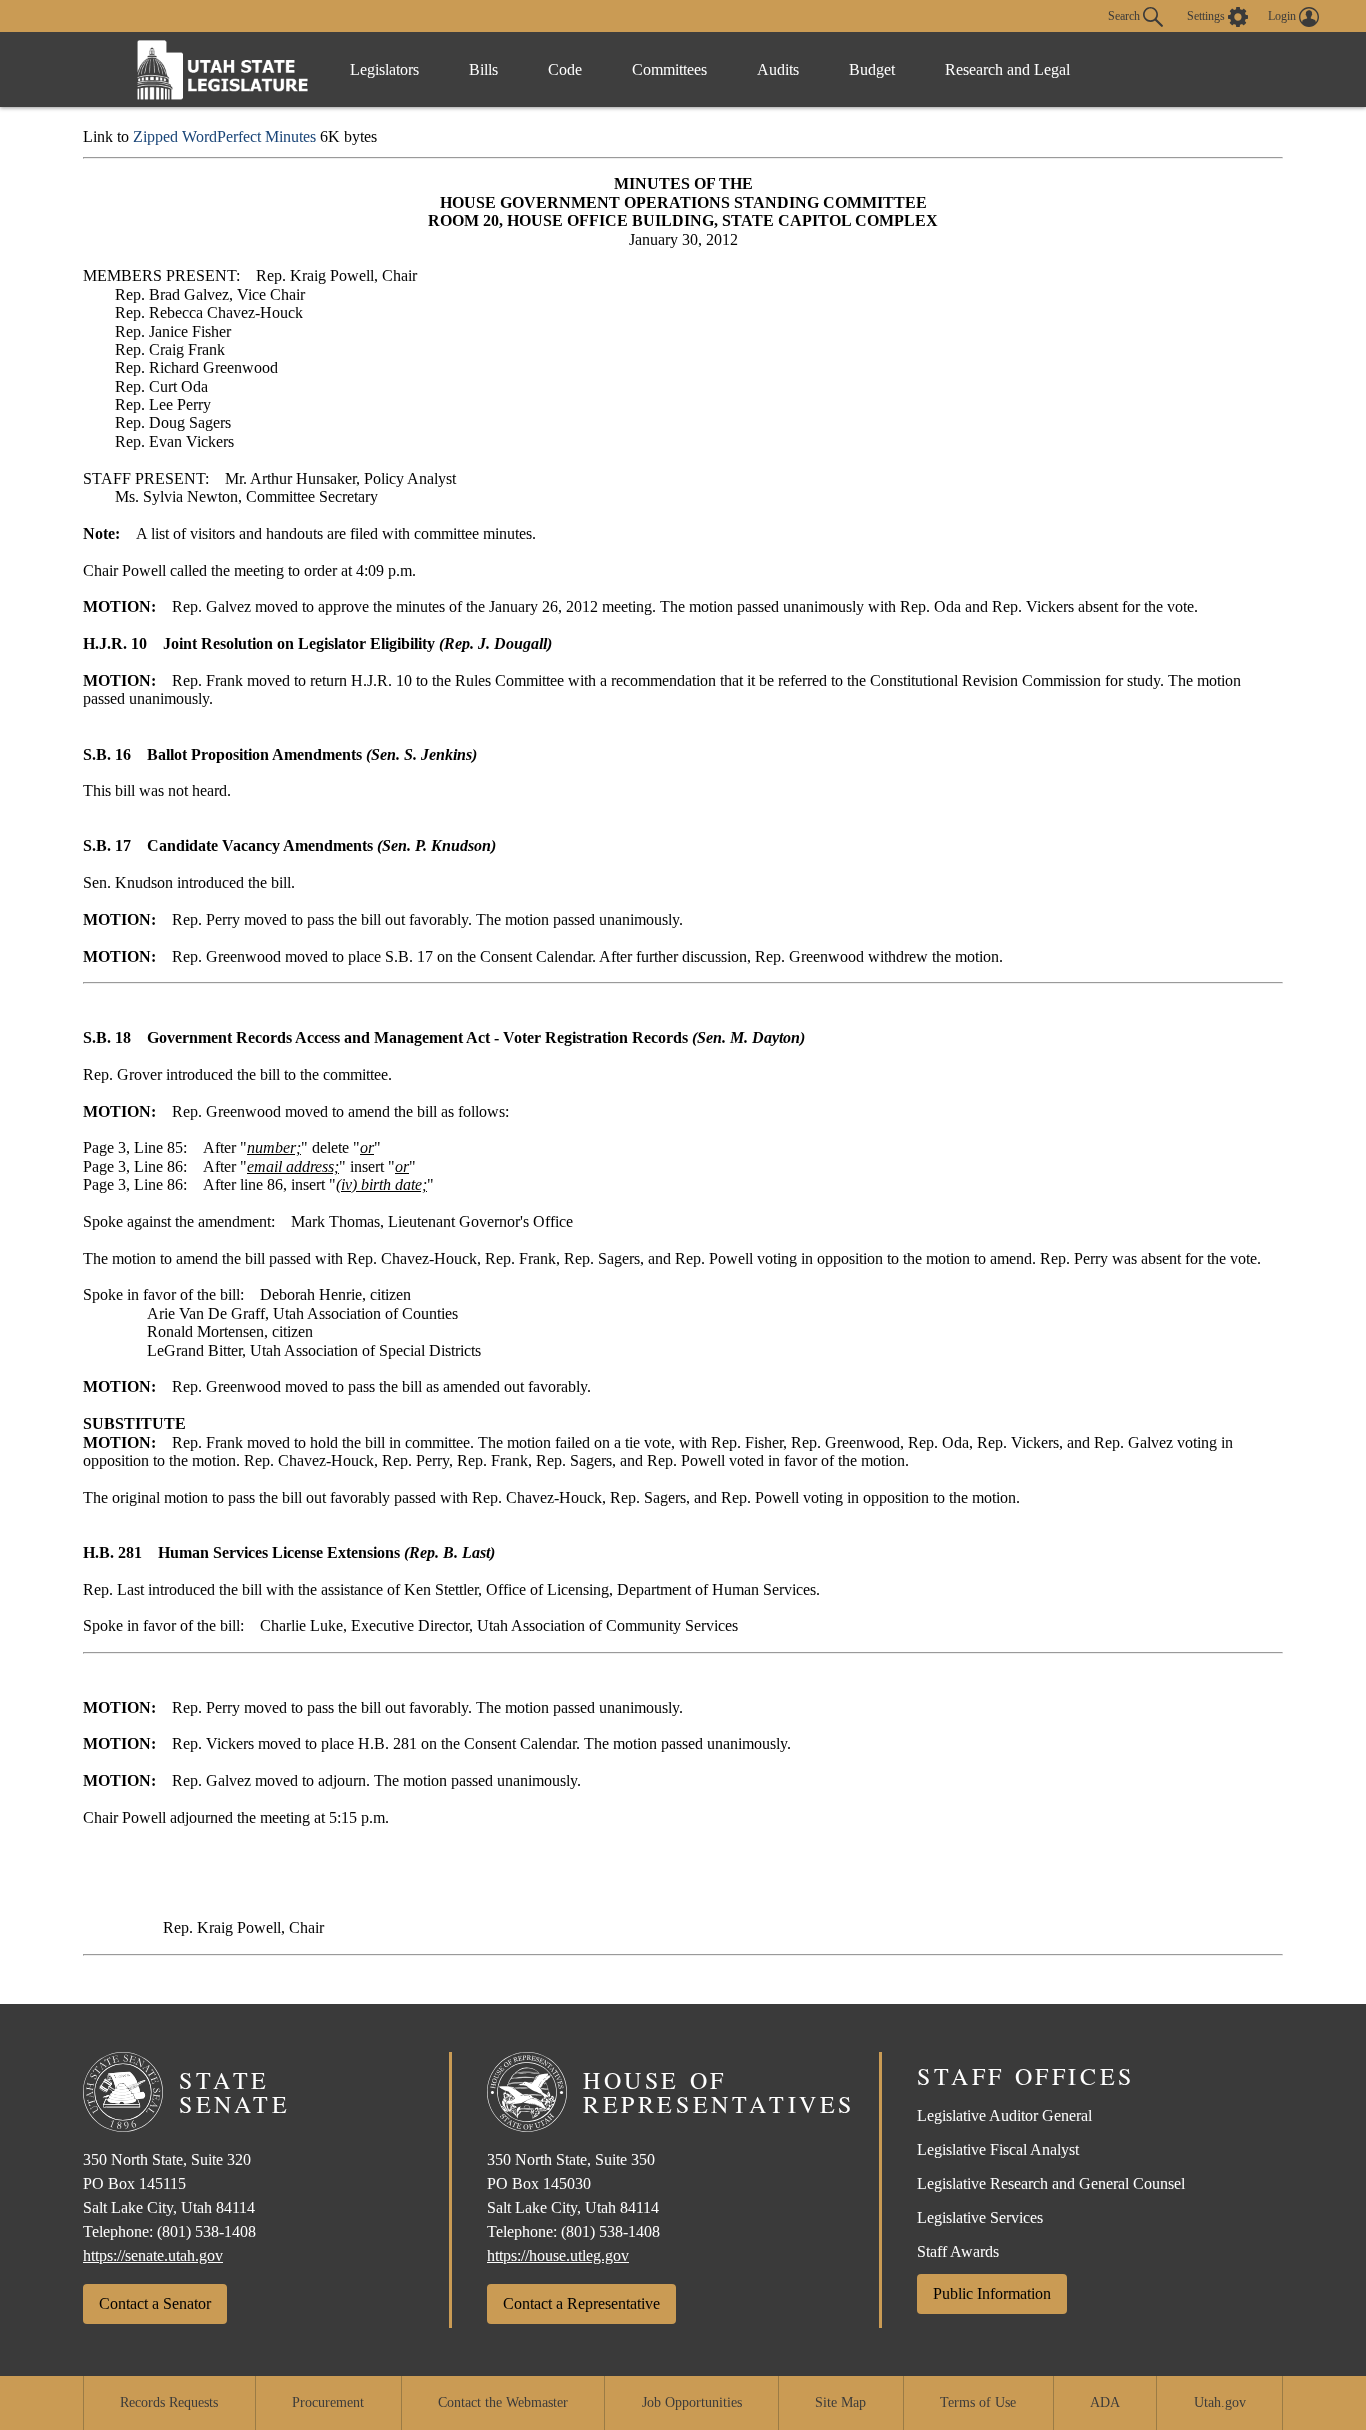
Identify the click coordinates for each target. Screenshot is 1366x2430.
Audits (778, 69)
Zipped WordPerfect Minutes (224, 136)
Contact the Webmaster (503, 2402)
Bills (483, 69)
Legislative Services (980, 2217)
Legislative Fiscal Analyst (998, 2149)
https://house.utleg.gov (558, 2255)
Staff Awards (958, 2251)
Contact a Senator (155, 2303)
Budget (872, 69)
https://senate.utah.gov (153, 2255)
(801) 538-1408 (206, 2231)
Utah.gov (1220, 2402)
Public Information (992, 2293)
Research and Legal (1007, 69)
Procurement (328, 2402)
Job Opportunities (692, 2402)
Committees (669, 69)
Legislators (384, 69)
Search (1125, 15)
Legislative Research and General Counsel (1051, 2183)
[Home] (223, 69)
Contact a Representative (581, 2303)
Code (565, 69)
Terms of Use (978, 2402)
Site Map (840, 2402)
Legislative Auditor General (1004, 2115)
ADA (1105, 2402)
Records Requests (169, 2402)
